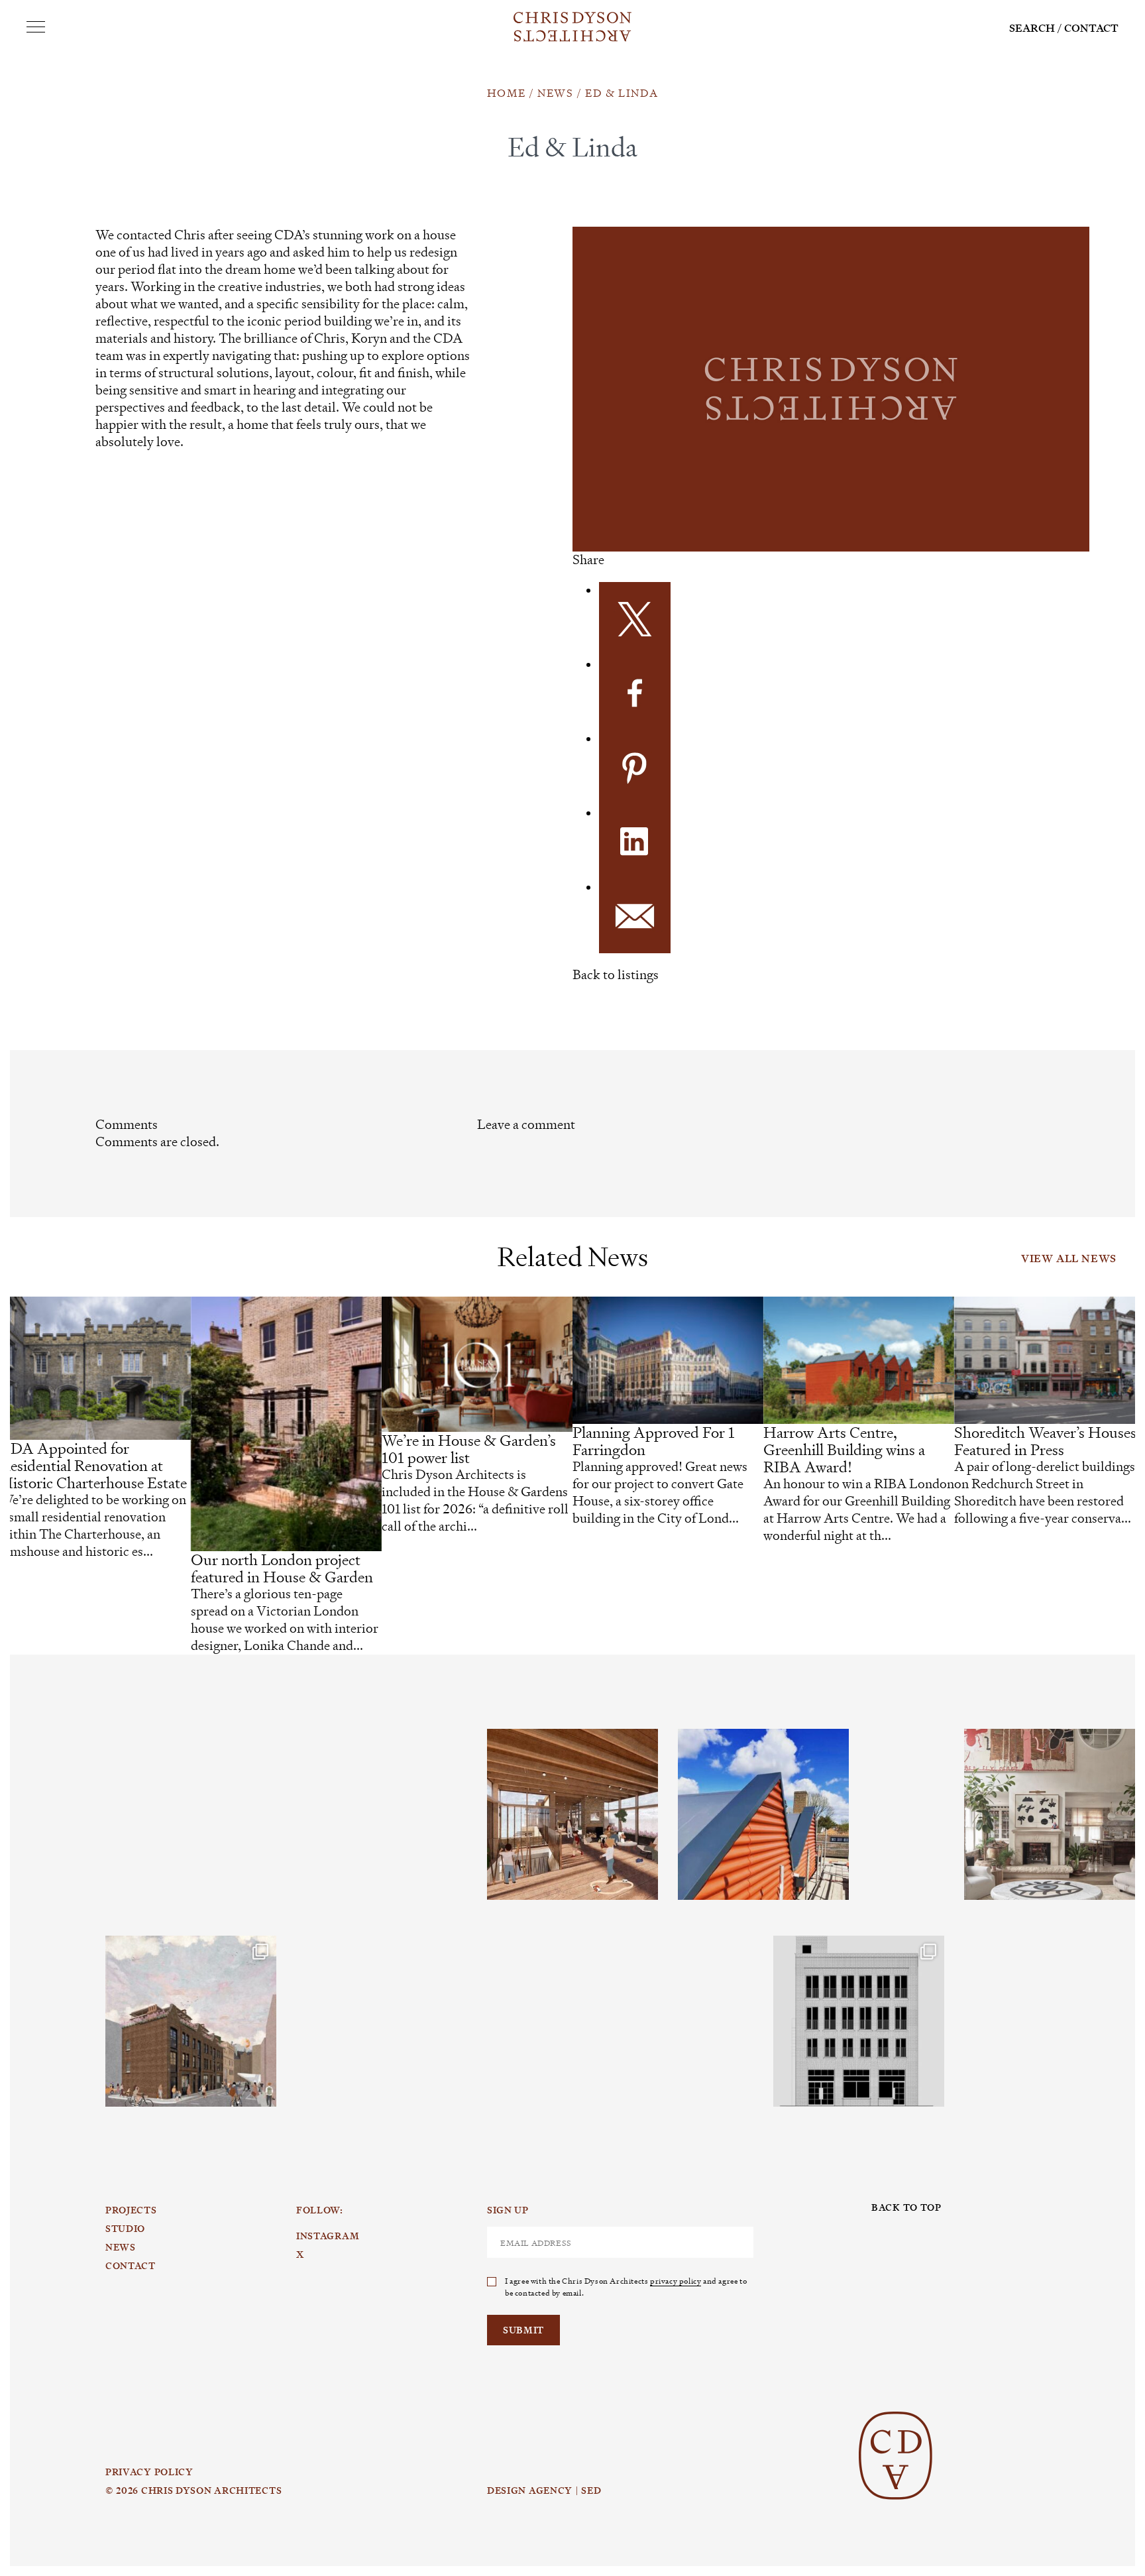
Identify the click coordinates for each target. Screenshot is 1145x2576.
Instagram (151, 1729)
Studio (125, 2229)
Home (506, 93)
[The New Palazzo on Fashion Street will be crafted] (859, 2021)
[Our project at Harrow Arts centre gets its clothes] (763, 1814)
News (555, 93)
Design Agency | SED (544, 2490)
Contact (1091, 28)
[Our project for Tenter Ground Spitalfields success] (191, 2021)
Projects (131, 2210)
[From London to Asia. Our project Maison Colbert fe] (1050, 1814)
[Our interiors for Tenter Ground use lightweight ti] (572, 1814)
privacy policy (676, 2280)
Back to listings (616, 975)
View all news (1069, 1259)
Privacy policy (149, 2472)
